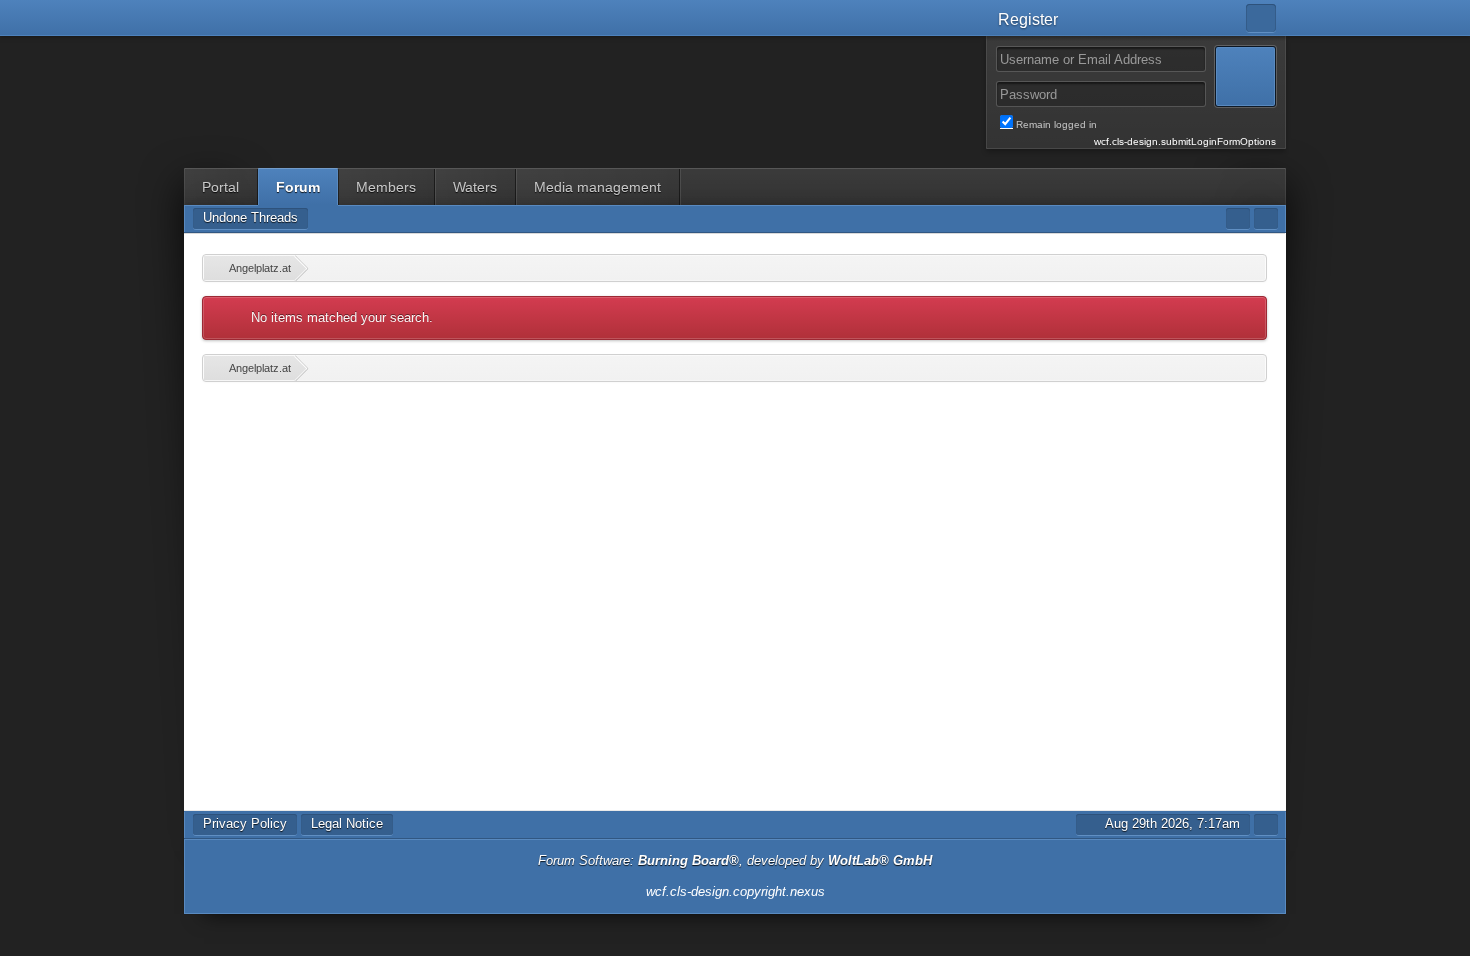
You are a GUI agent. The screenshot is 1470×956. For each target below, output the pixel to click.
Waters (475, 187)
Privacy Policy (245, 823)
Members (386, 187)
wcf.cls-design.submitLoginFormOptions (1185, 141)
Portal (220, 187)
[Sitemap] (1238, 218)
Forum (298, 187)
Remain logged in (1146, 125)
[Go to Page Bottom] (1266, 218)
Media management (597, 187)
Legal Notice (347, 823)
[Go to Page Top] (1266, 824)
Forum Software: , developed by (735, 860)
